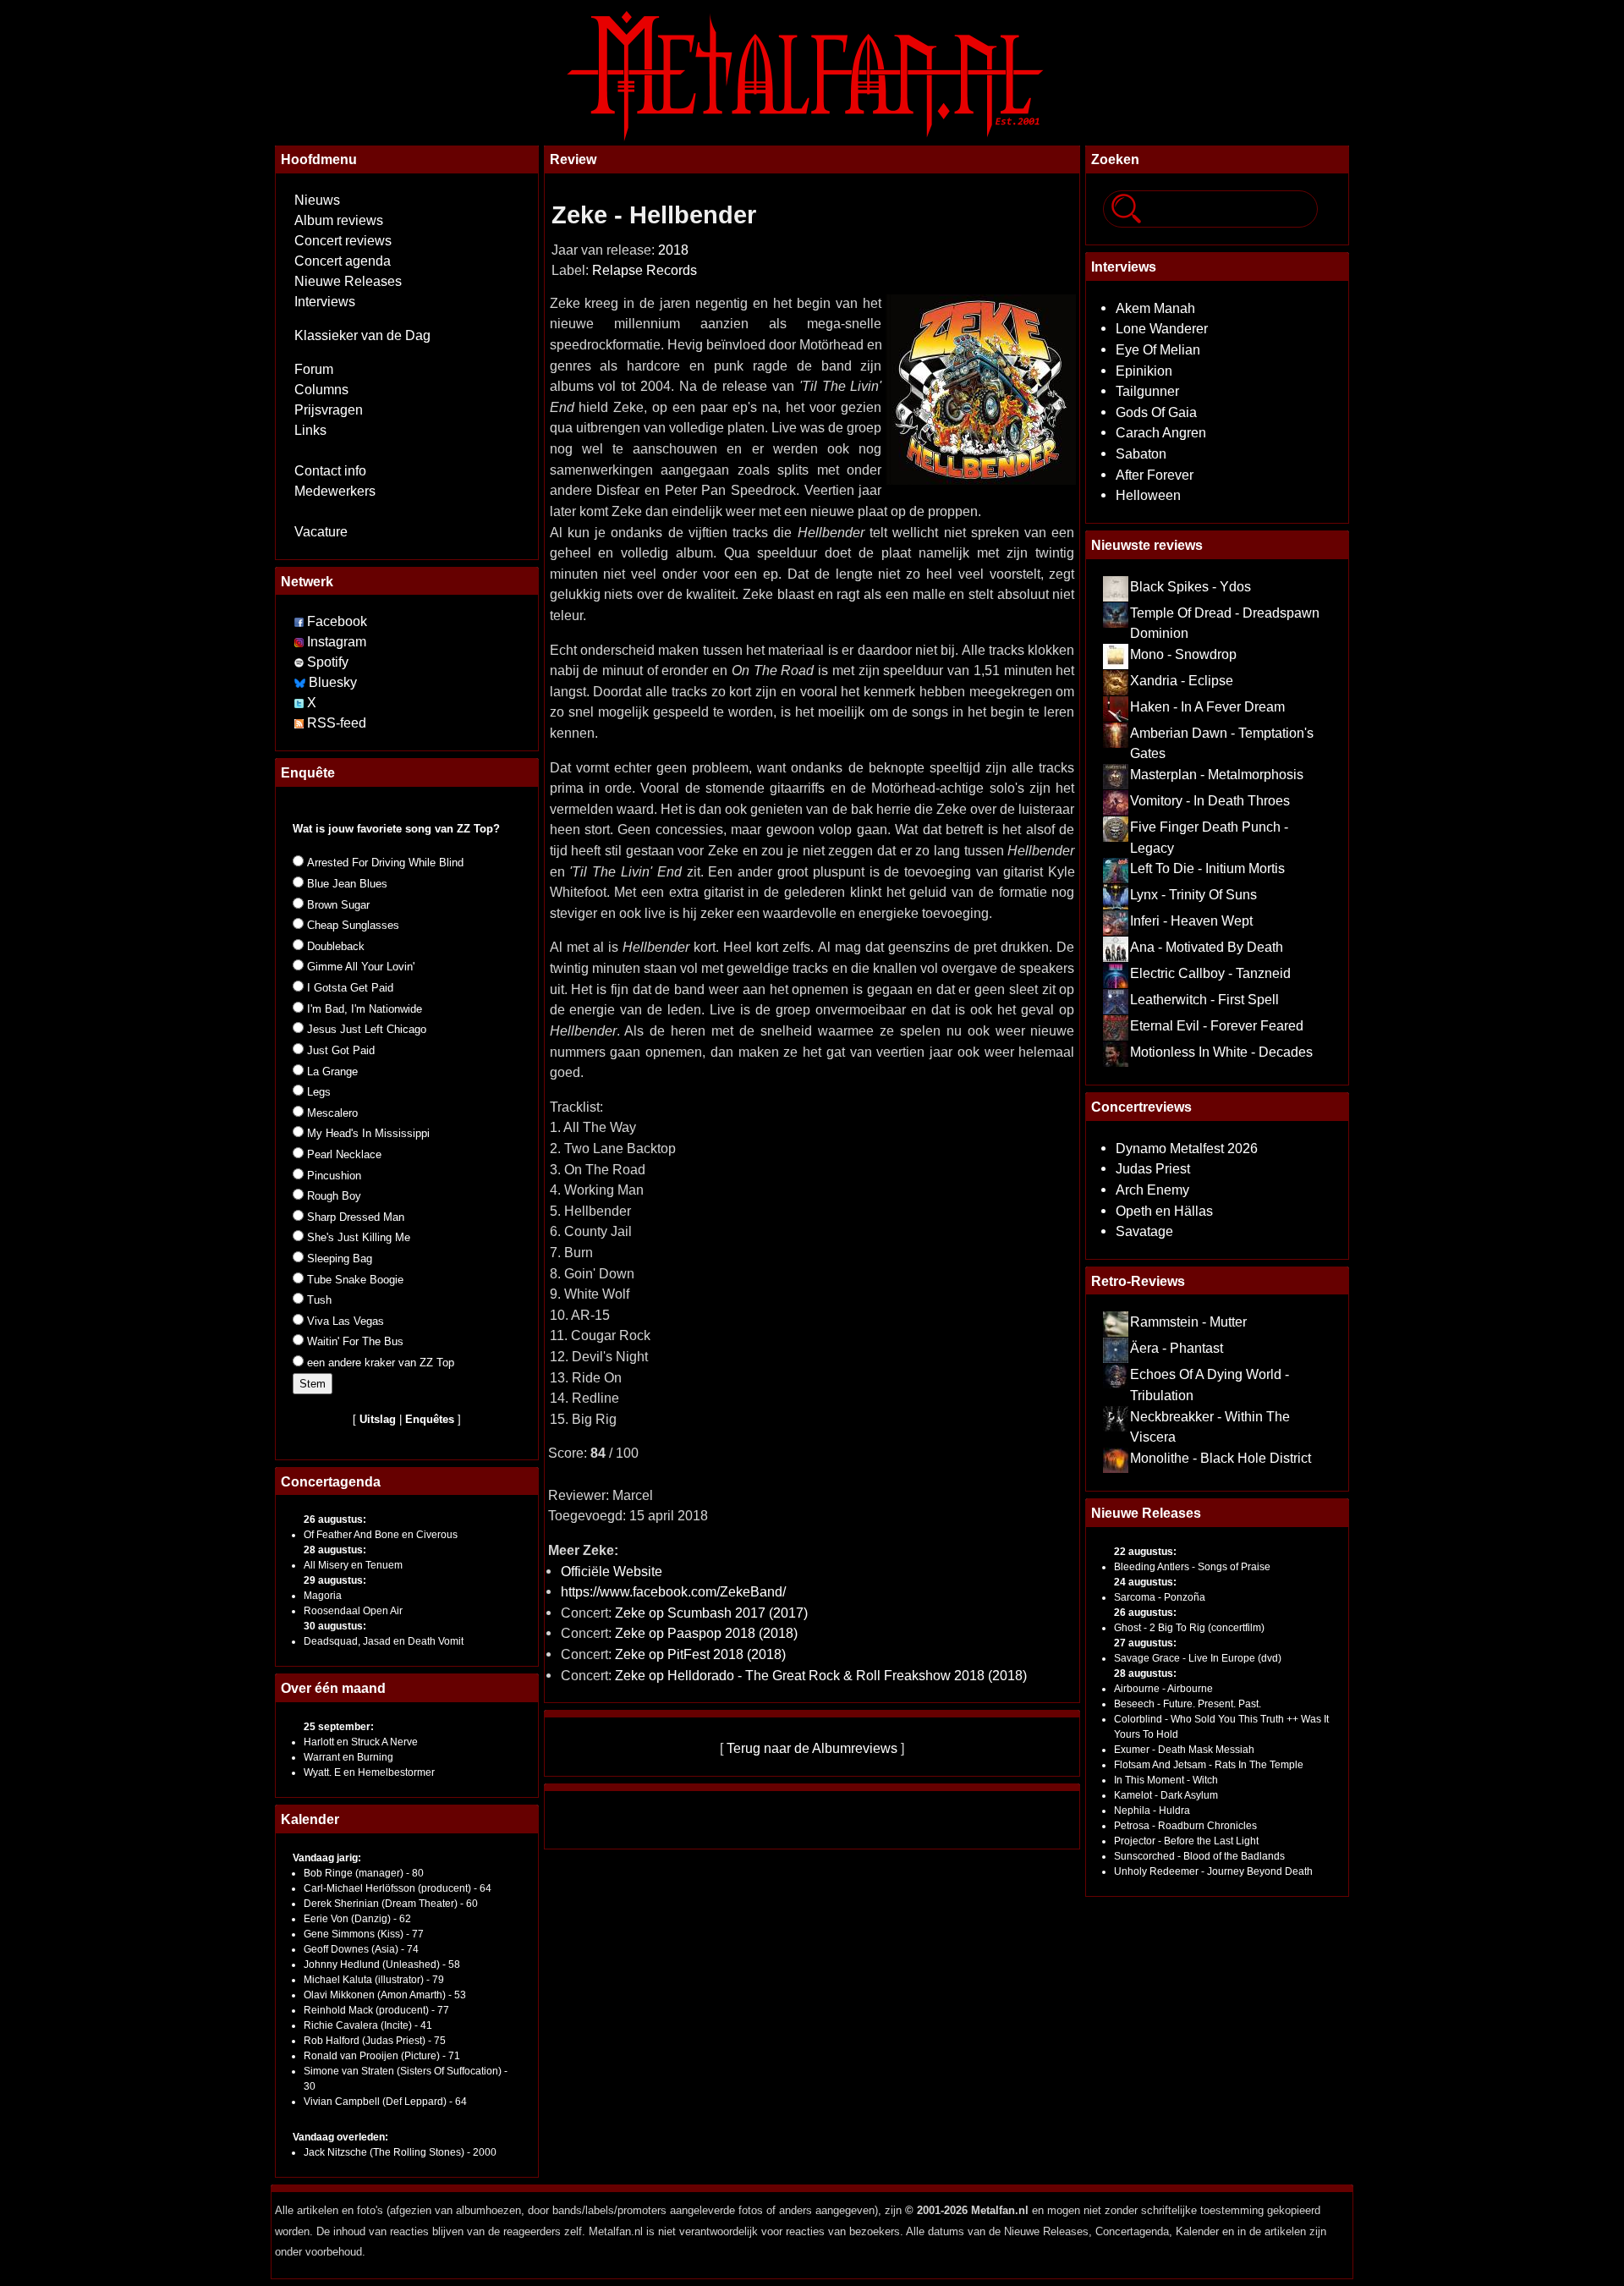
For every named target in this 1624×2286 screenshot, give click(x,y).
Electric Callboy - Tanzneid (1210, 973)
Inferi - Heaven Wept (1191, 920)
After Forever (1155, 475)
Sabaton (1141, 453)
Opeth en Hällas (1164, 1211)
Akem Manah (1155, 308)
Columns (321, 390)
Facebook (337, 621)
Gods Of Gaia (1156, 412)
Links (310, 430)
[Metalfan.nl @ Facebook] (299, 621)
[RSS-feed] (299, 723)
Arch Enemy (1152, 1190)
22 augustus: (1145, 1552)
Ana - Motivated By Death (1207, 947)
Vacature (321, 532)
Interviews (325, 302)
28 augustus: (335, 1550)
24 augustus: (1145, 1582)
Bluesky (333, 682)
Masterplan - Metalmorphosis (1217, 774)
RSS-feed (337, 723)
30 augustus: (335, 1626)
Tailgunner (1147, 391)
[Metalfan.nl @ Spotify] (301, 662)
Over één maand (333, 1688)
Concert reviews (343, 241)
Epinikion (1144, 371)
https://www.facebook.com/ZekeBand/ (673, 1591)
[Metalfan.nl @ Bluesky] (302, 682)
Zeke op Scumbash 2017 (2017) (711, 1613)
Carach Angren (1161, 432)
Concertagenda (331, 1481)
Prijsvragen (329, 410)
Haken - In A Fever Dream (1207, 706)
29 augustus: (335, 1580)
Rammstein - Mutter (1188, 1322)
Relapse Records (645, 270)
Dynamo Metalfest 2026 (1187, 1148)
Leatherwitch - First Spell (1204, 999)
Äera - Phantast (1177, 1348)
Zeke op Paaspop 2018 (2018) (706, 1633)
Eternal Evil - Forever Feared (1217, 1025)
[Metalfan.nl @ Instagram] (301, 642)
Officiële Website (612, 1571)
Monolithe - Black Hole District (1221, 1458)
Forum (314, 369)
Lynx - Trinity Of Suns (1193, 894)
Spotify (328, 662)
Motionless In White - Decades (1221, 1052)
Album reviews (339, 220)
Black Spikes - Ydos (1191, 586)
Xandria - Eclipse (1182, 680)
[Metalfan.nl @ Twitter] (301, 703)
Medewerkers (335, 491)
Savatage (1144, 1231)
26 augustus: (335, 1519)
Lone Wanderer (1162, 328)
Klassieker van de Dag (362, 335)
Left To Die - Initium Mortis (1207, 868)
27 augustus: (1145, 1643)
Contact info (330, 471)
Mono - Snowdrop (1183, 654)
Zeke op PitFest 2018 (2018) (700, 1654)
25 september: (339, 1727)
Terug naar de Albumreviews (812, 1748)
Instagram (337, 642)
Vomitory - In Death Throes (1210, 800)
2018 (673, 250)
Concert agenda (343, 261)
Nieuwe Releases (348, 281)
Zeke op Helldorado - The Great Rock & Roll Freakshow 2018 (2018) (821, 1675)
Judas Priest (1153, 1168)
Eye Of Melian (1158, 349)
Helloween (1148, 495)
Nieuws (317, 200)
